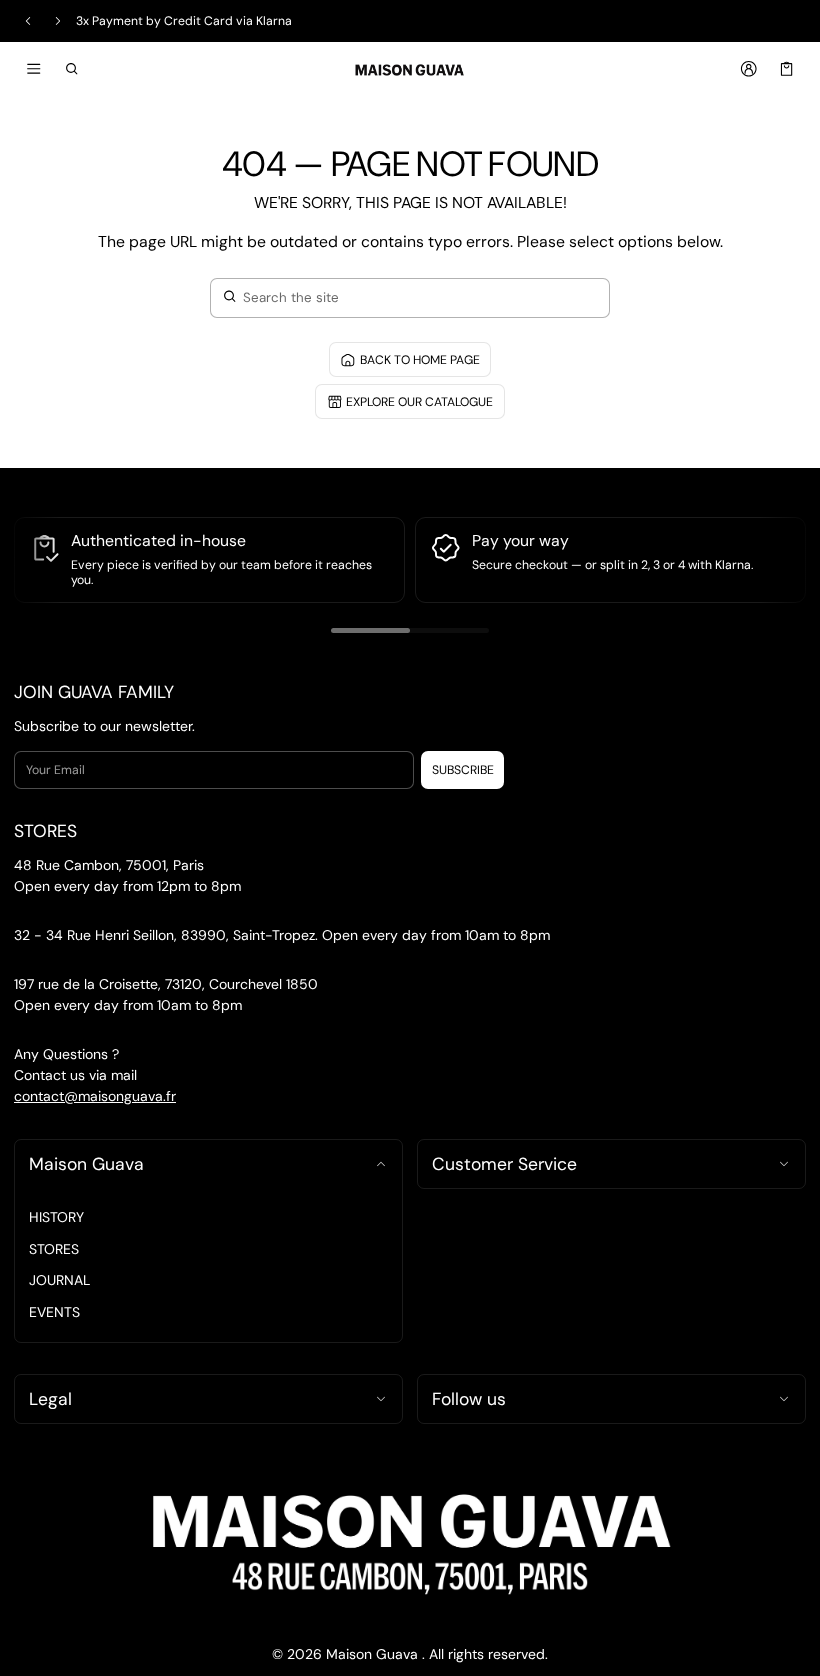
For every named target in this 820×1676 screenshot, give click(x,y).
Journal (59, 1280)
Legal (50, 1399)
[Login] (748, 69)
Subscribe (463, 770)
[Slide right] (58, 21)
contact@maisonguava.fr (95, 1096)
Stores (54, 1249)
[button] (72, 69)
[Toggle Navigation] (33, 69)
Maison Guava (86, 1164)
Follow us (469, 1399)
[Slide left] (28, 21)
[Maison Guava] (410, 68)
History (56, 1217)
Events (54, 1312)
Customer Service (504, 1164)
